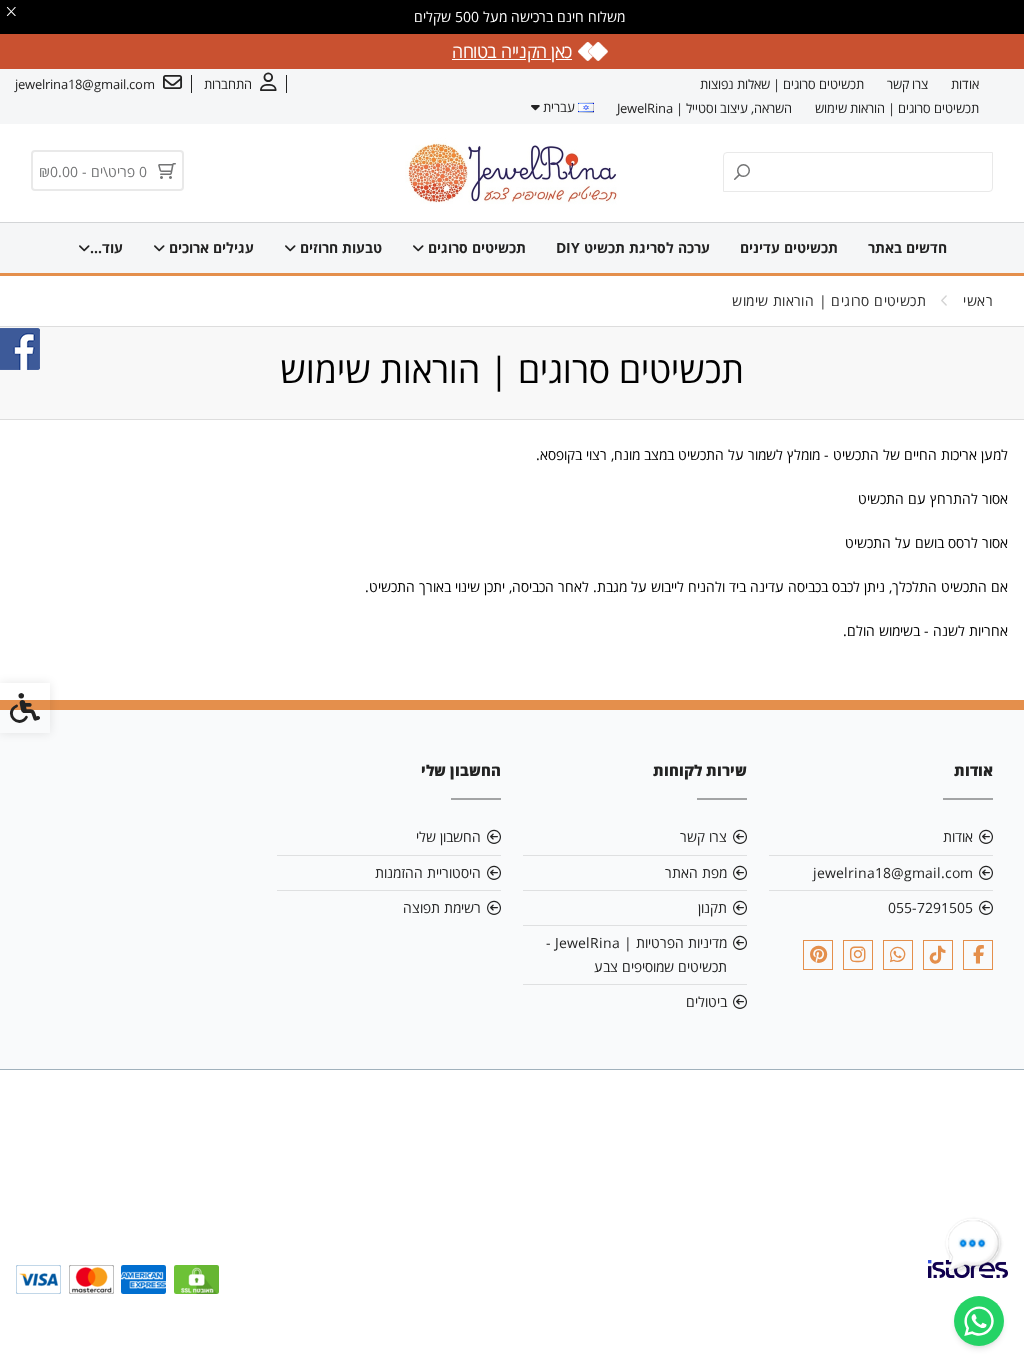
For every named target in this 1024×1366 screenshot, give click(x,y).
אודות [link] (965, 84)
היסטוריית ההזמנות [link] (428, 872)
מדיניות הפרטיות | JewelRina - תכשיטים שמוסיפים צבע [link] (636, 954)
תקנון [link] (712, 907)
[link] (979, 1321)
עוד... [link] (106, 247)
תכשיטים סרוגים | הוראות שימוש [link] (897, 108)
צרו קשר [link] (907, 84)
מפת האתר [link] (696, 872)
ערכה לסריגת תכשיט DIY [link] (633, 247)
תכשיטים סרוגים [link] (475, 247)
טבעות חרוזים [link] (339, 247)
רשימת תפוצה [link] (442, 907)
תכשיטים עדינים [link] (789, 247)
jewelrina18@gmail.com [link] (893, 872)
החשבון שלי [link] (448, 836)
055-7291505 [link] (930, 907)
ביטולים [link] (706, 1001)
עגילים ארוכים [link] (209, 247)
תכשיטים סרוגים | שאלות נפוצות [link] (782, 84)
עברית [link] (559, 107)
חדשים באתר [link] (907, 247)
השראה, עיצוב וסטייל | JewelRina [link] (704, 108)
